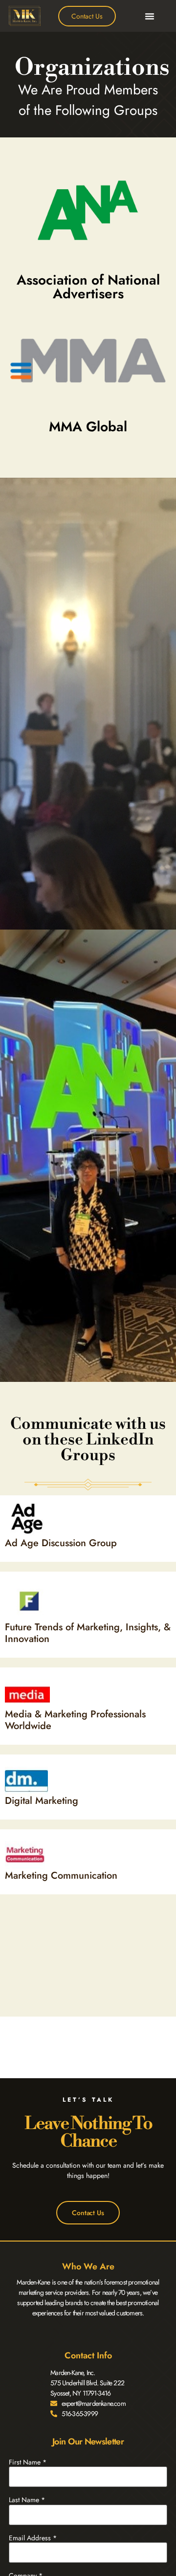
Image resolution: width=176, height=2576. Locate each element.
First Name (28, 2462)
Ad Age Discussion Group (61, 1543)
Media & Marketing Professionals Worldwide (75, 1720)
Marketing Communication (61, 1876)
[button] (150, 16)
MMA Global (88, 427)
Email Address (33, 2538)
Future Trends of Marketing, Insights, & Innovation (88, 1633)
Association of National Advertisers (88, 287)
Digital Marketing (42, 1801)
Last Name (27, 2500)
